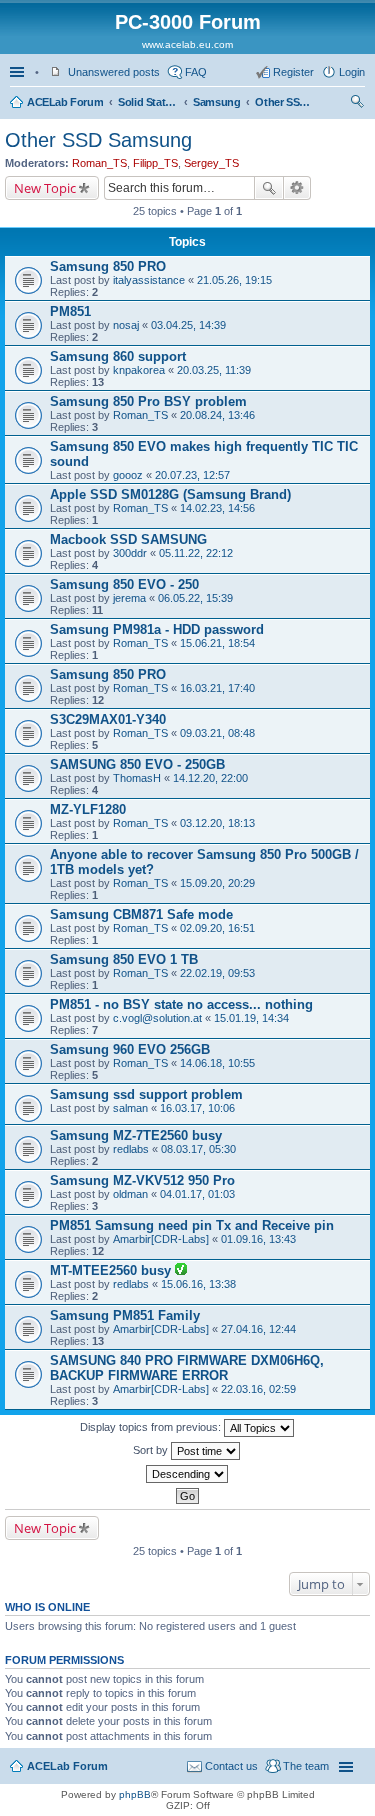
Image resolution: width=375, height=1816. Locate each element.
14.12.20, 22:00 (210, 778)
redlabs (131, 1149)
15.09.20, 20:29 (217, 883)
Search (269, 188)
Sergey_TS (211, 163)
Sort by (152, 1450)
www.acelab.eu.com (187, 44)
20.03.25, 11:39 (214, 370)
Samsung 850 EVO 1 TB (124, 959)
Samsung (216, 102)
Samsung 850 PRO (108, 266)
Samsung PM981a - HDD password (157, 629)
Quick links (19, 72)
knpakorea (139, 370)
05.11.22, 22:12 (196, 553)
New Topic (45, 188)
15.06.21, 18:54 (217, 643)
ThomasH (137, 778)
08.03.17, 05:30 (198, 1149)
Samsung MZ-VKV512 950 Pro (142, 1180)
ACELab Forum (65, 102)
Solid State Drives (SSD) (148, 102)
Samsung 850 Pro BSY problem (148, 401)
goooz (128, 475)
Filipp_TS (155, 163)
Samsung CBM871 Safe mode (141, 914)
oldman (130, 1194)
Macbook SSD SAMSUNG (128, 539)
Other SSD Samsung (285, 102)
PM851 (70, 311)
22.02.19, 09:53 (217, 973)
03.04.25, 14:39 (188, 325)
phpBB (135, 1794)
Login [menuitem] (352, 72)
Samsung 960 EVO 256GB (130, 1049)
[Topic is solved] (181, 1271)
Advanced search (297, 188)
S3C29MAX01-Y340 (108, 719)
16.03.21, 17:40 (217, 688)
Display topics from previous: (152, 1427)
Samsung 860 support (118, 356)
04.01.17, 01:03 (197, 1194)
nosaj (126, 325)
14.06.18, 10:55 (217, 1063)
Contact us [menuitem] (231, 1766)
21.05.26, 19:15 (234, 280)
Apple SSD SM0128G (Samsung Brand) (170, 494)
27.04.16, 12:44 (258, 1329)
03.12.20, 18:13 (217, 823)
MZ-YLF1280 (88, 809)
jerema (129, 598)
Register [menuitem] (293, 72)
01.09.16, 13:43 (258, 1239)
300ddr (130, 553)
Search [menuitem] (357, 104)
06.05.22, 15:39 (195, 598)
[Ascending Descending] (187, 1474)
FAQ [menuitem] (196, 72)
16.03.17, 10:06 (197, 1108)
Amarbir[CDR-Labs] (161, 1239)
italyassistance (149, 280)
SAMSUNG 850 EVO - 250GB (137, 764)
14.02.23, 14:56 (217, 508)
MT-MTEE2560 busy (112, 1270)
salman (130, 1108)
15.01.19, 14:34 (251, 1018)
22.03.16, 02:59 (258, 1389)
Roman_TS (99, 163)
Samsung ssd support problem (146, 1094)
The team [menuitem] (306, 1766)
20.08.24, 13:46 (217, 415)
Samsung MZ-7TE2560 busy (136, 1135)
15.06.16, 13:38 (198, 1284)
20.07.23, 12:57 (192, 475)
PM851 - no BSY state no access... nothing (181, 1004)
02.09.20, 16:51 (217, 928)
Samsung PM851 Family (125, 1315)
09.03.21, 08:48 (217, 733)
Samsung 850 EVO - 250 (124, 584)
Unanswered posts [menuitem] (114, 72)
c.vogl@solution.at (157, 1018)
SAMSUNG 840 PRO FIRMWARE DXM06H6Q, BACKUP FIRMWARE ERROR (187, 1368)
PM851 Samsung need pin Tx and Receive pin (192, 1225)
